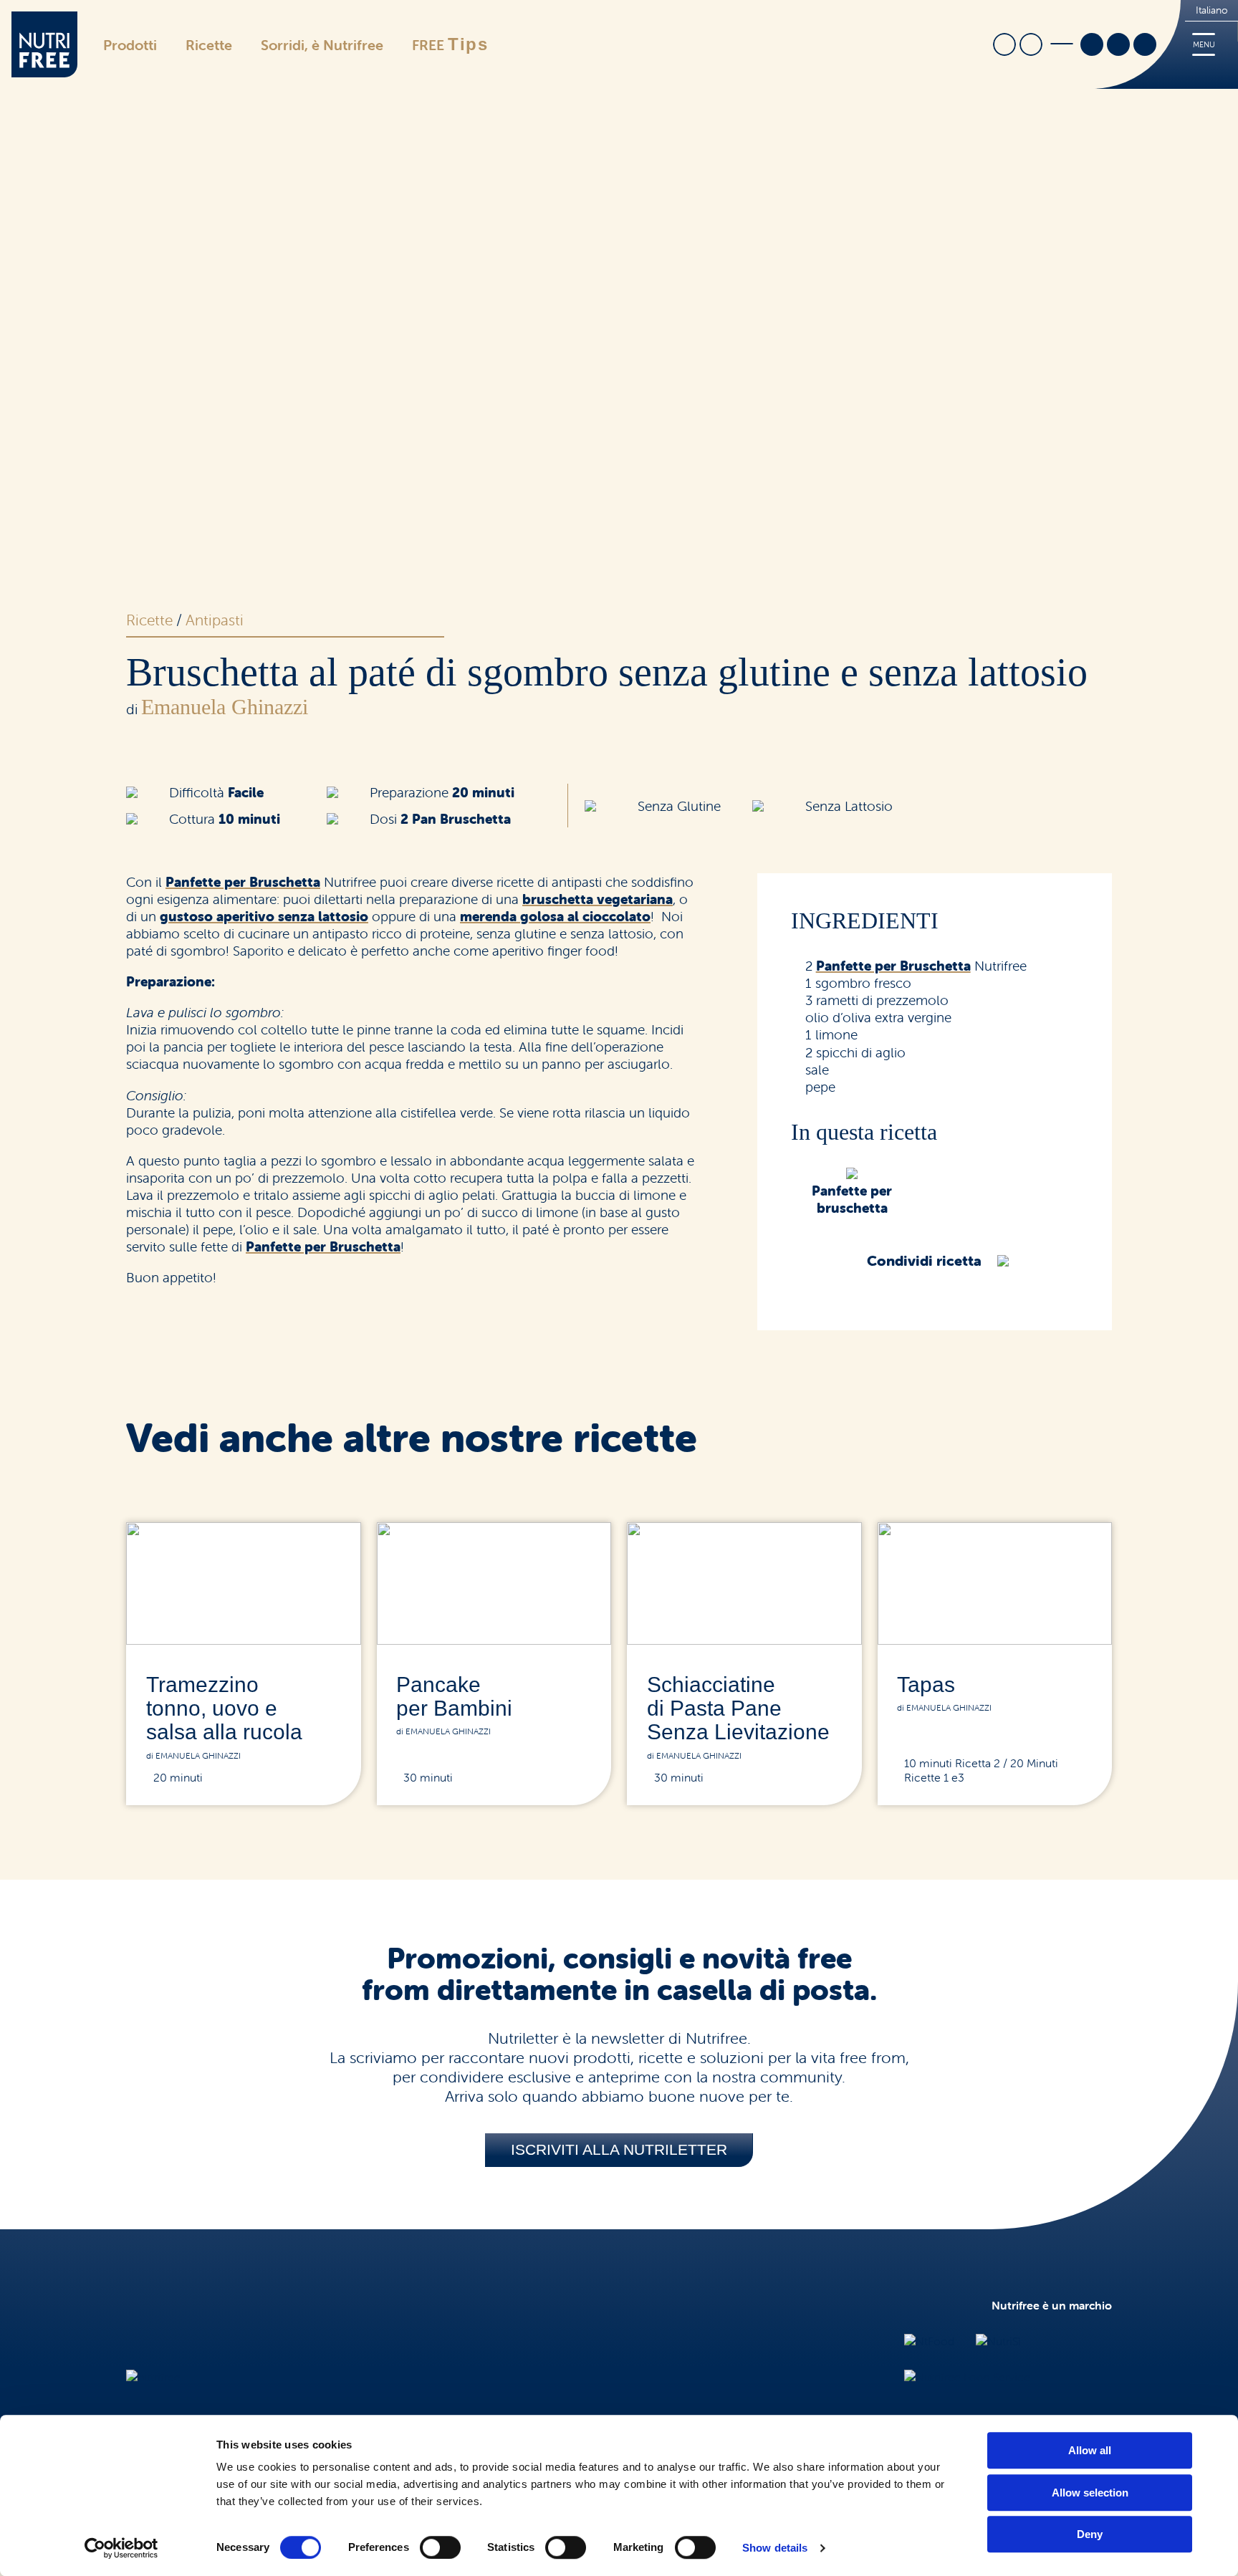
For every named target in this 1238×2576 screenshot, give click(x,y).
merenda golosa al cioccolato (555, 916)
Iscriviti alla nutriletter (619, 2149)
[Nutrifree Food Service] (967, 2377)
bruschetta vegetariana (598, 899)
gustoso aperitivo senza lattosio (264, 916)
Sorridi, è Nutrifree (322, 45)
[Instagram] (1118, 46)
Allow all (1090, 2450)
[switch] (440, 2547)
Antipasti (215, 620)
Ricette (209, 45)
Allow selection (1090, 2493)
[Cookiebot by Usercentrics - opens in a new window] (121, 2548)
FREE (450, 44)
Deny (1090, 2534)
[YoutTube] (1145, 46)
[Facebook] (1092, 46)
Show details (775, 2548)
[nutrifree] (153, 2377)
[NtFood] (929, 2341)
